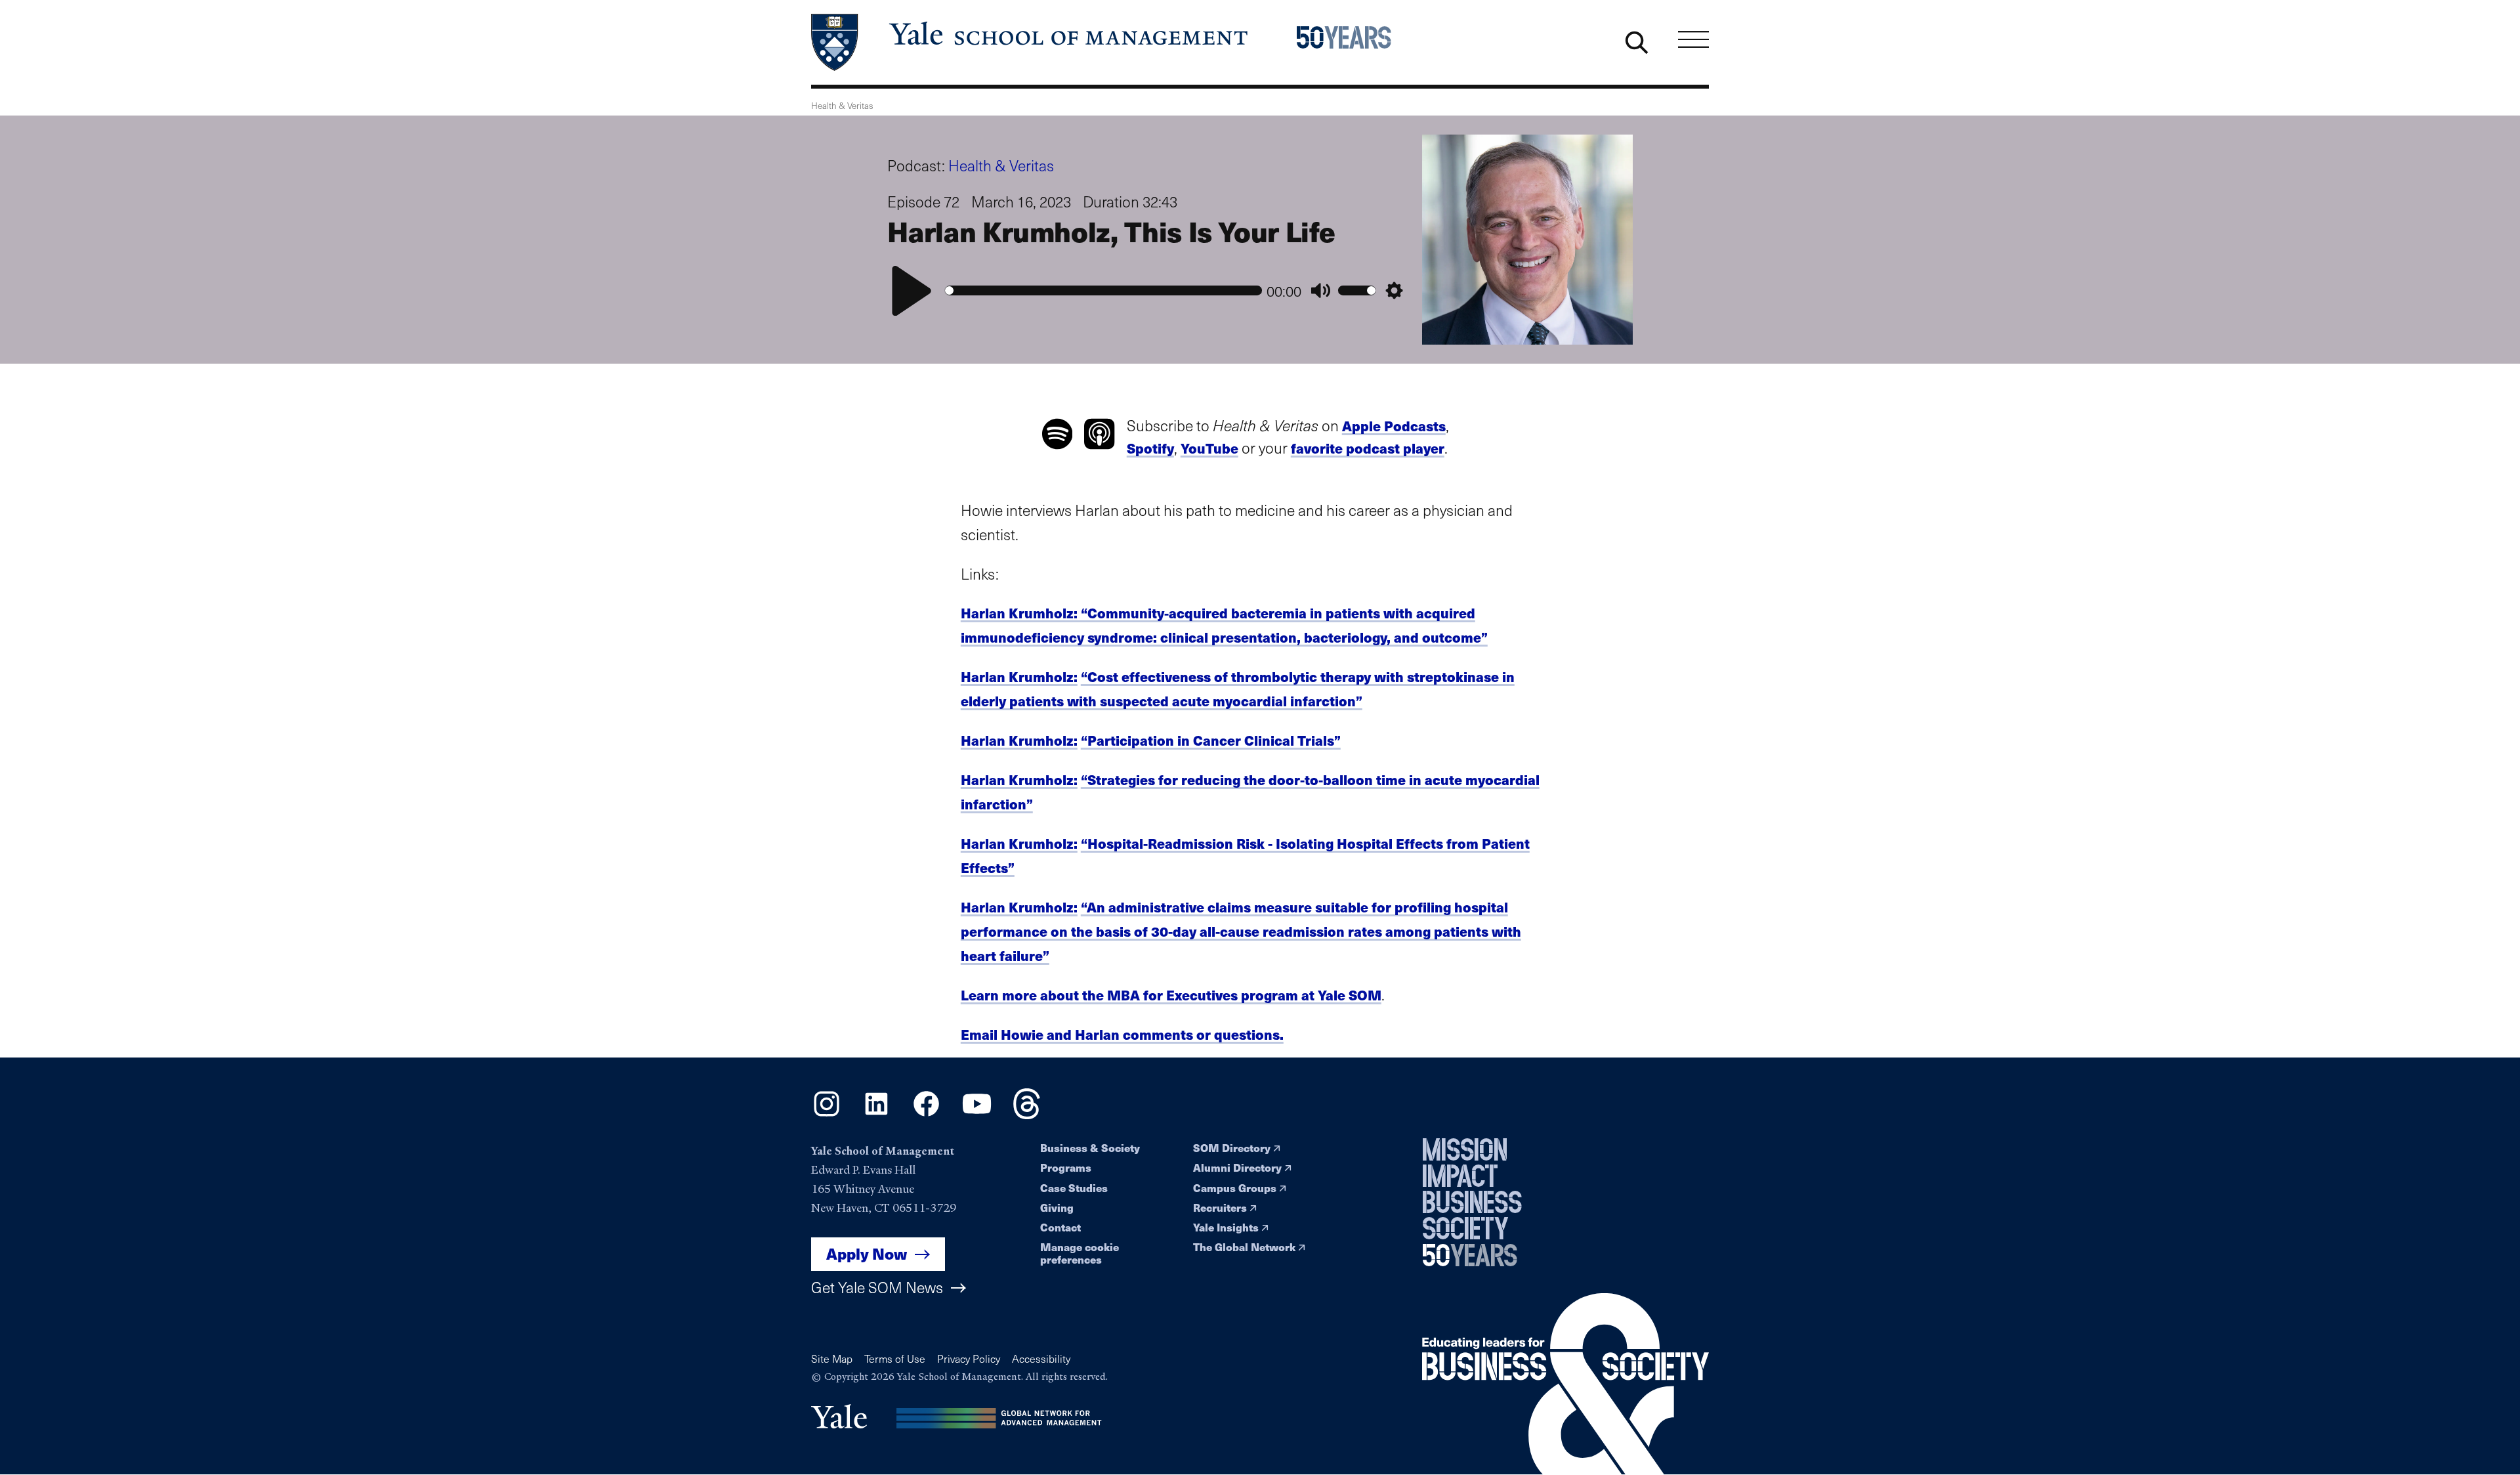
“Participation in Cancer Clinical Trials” (1211, 740)
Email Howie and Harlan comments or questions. (1122, 1034)
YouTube (1209, 448)
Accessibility (1041, 1358)
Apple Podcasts (1394, 426)
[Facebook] (926, 1115)
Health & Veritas (1001, 165)
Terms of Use (895, 1358)
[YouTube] (977, 1115)
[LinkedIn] (876, 1115)
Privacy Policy (969, 1358)
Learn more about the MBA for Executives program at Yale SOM (1171, 995)
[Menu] (1693, 39)
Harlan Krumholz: (1019, 676)
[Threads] (1027, 1115)
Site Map (832, 1358)
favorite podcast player (1368, 448)
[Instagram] (827, 1115)
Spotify (1150, 448)
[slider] (1103, 290)
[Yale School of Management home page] (1031, 42)
